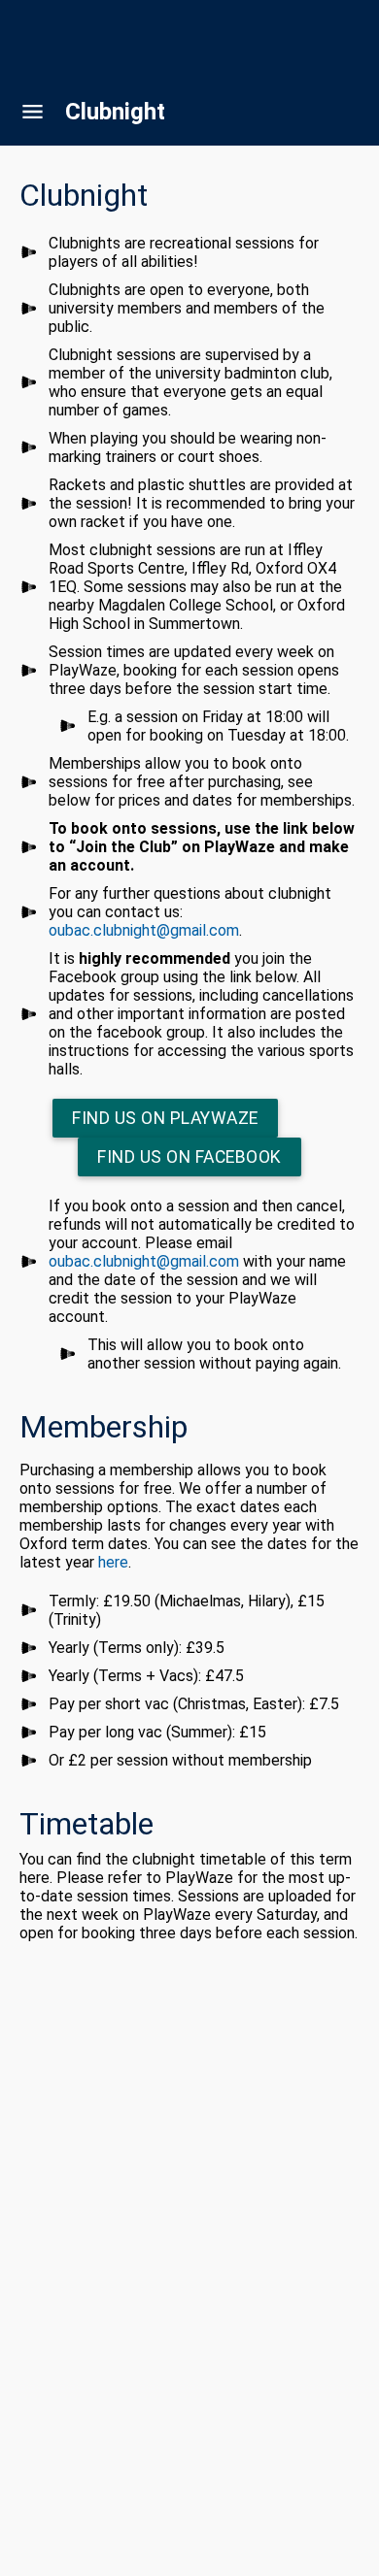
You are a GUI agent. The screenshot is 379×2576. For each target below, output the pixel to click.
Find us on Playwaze (165, 1118)
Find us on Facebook (189, 1157)
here (113, 1562)
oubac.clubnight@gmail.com (144, 930)
